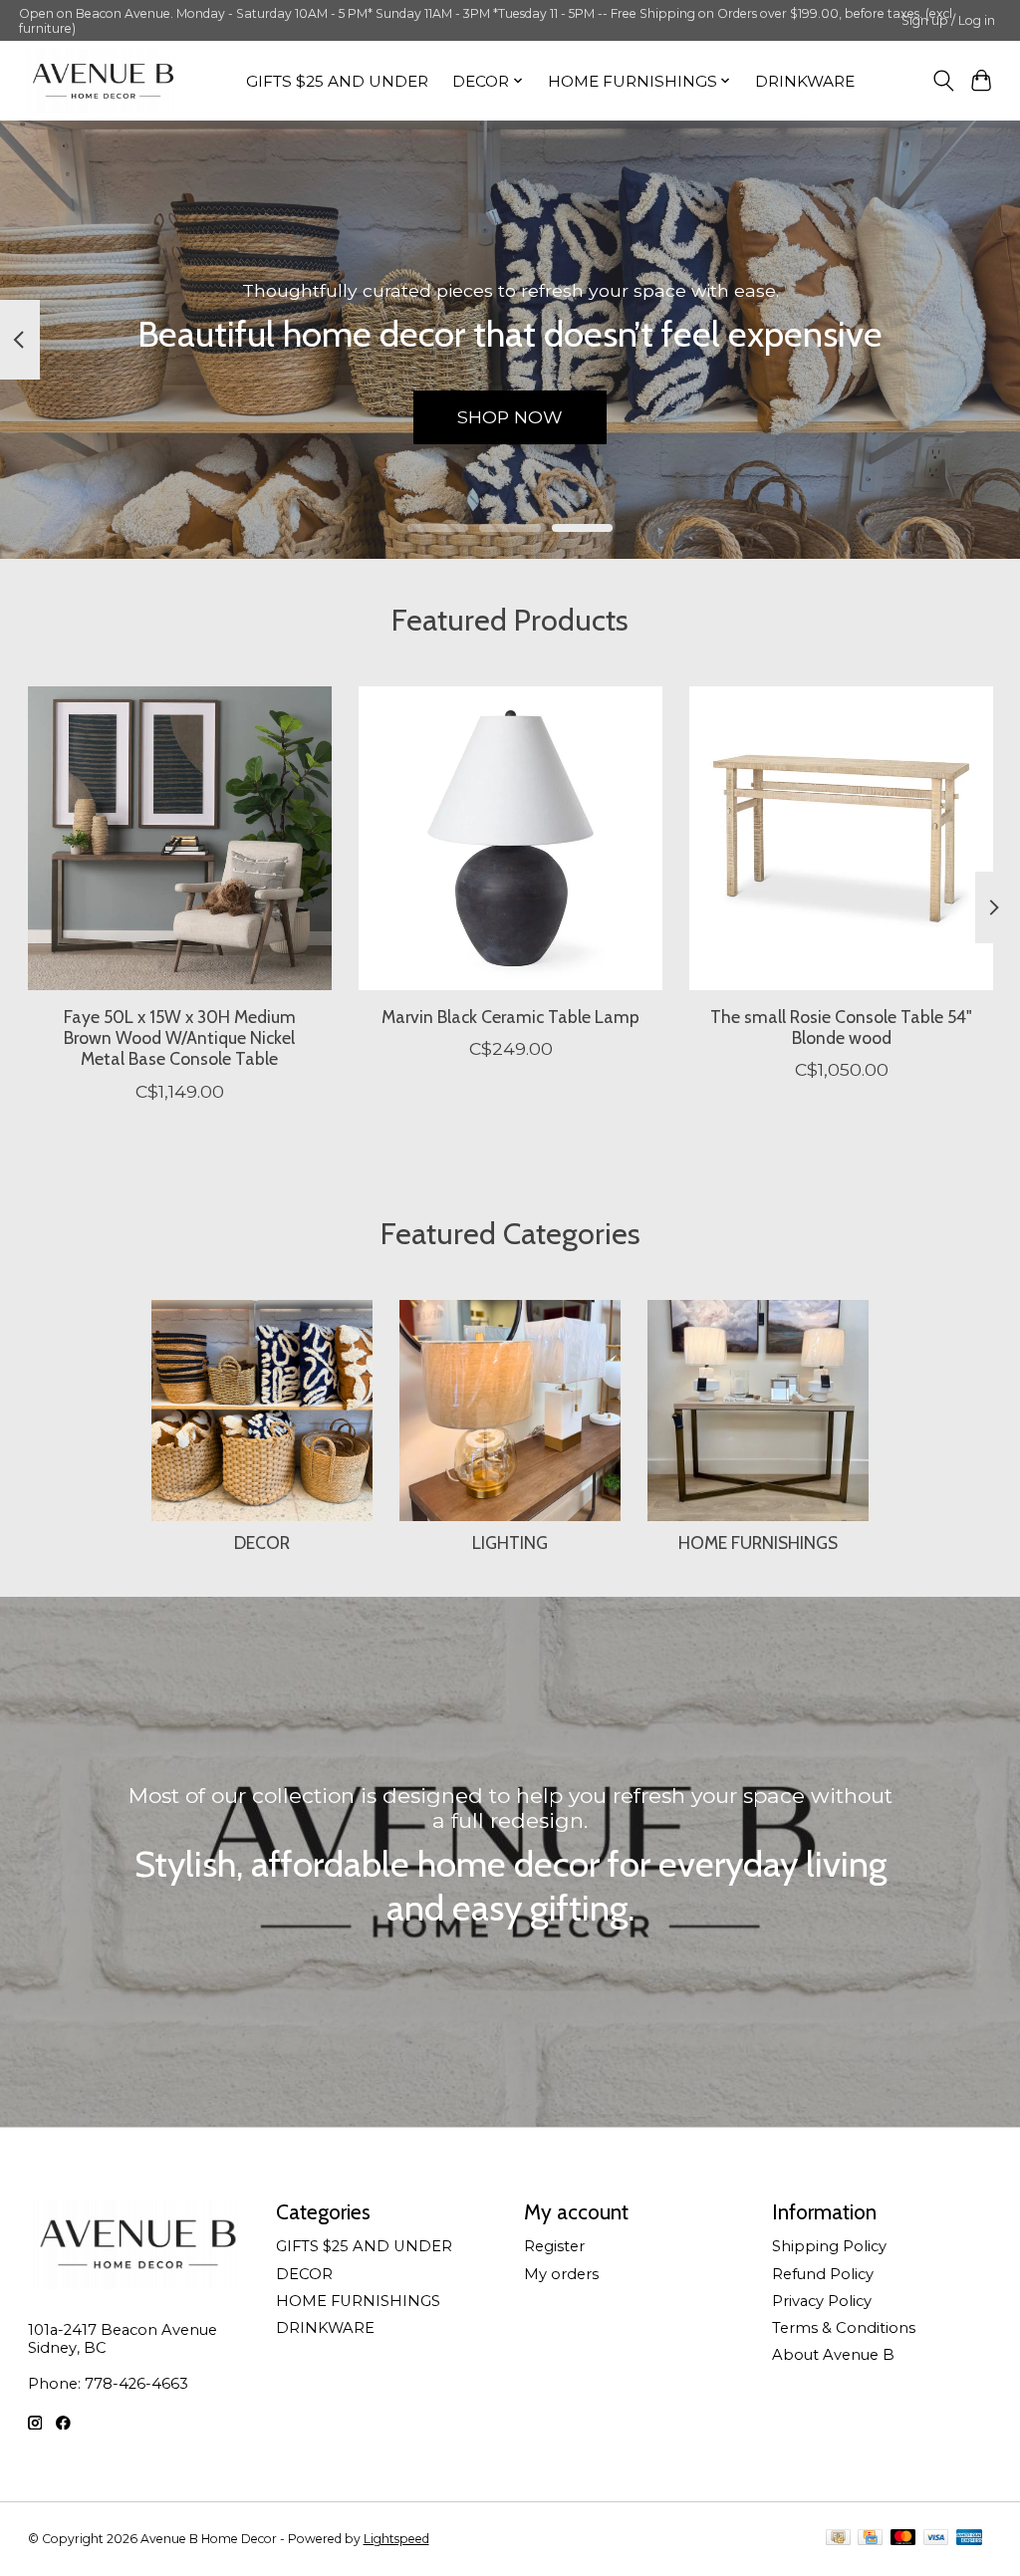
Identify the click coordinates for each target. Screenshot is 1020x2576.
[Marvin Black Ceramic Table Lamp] (510, 838)
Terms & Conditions (844, 2328)
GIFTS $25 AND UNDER (337, 81)
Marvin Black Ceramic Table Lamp (510, 1017)
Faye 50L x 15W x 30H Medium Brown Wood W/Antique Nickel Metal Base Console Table (179, 1037)
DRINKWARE (805, 81)
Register (554, 2246)
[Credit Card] (870, 2539)
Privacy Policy (822, 2301)
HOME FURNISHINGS (758, 1543)
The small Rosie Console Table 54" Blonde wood (841, 1027)
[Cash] (838, 2539)
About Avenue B (833, 2355)
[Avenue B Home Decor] (103, 81)
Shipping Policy (829, 2246)
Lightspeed (396, 2539)
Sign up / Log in (948, 20)
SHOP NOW (510, 417)
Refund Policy (823, 2274)
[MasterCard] (903, 2539)
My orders (561, 2274)
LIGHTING (510, 1543)
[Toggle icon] (943, 81)
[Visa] (936, 2539)
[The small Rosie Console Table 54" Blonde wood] (841, 838)
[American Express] (969, 2539)
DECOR (262, 1543)
